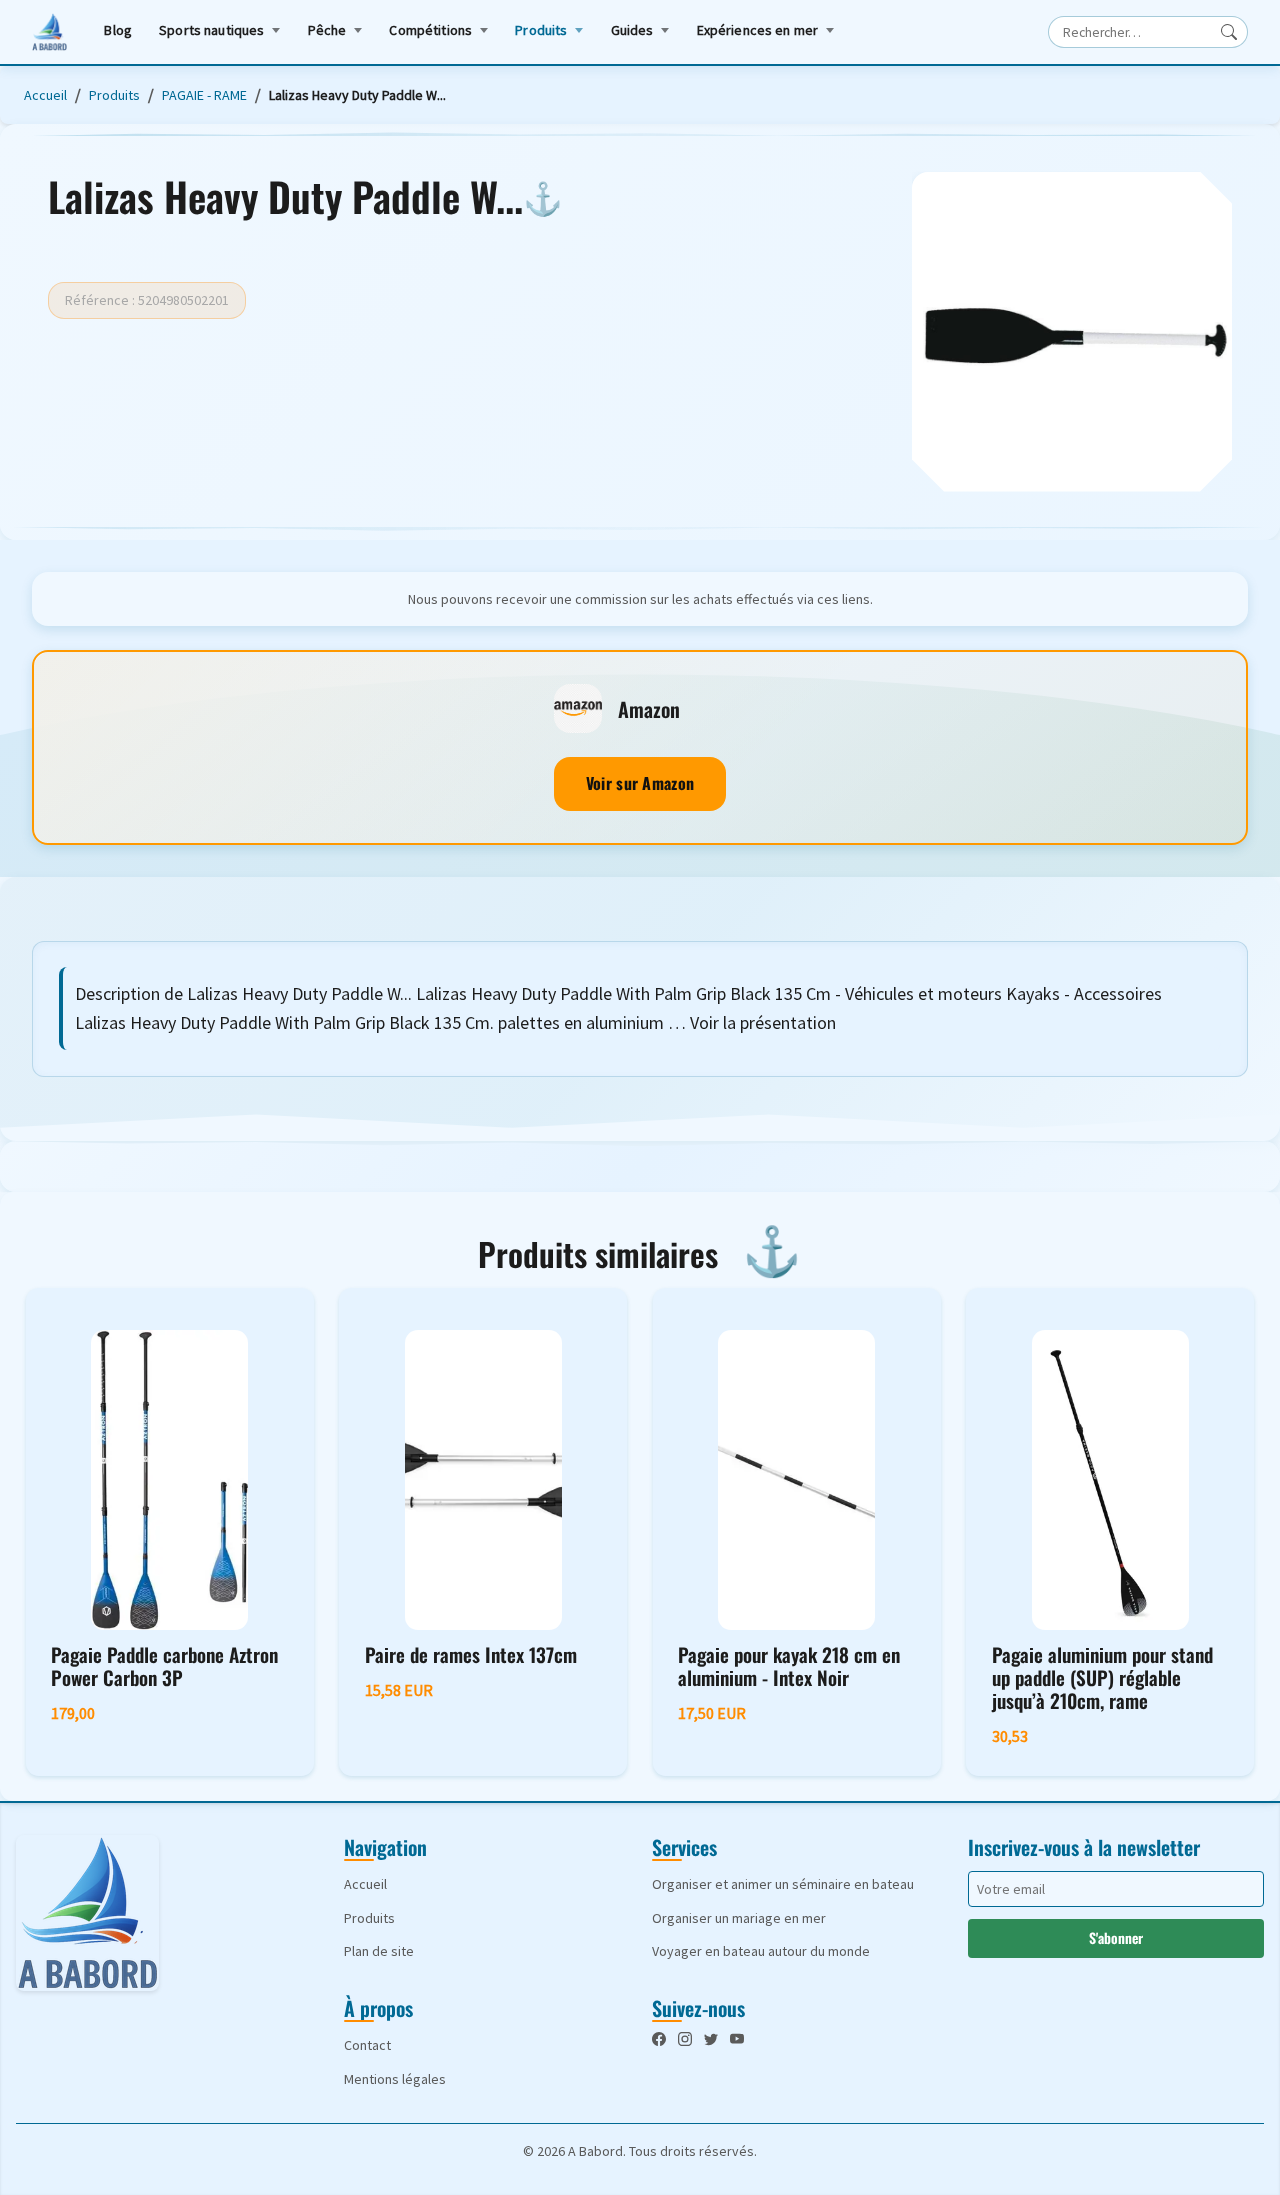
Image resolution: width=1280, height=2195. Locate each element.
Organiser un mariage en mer (739, 1918)
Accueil (45, 95)
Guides (632, 30)
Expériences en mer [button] (758, 30)
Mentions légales (395, 2079)
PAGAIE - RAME (204, 95)
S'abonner (1116, 1937)
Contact (367, 2045)
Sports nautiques (211, 30)
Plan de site (379, 1951)
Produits (541, 30)
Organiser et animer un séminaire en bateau (783, 1884)
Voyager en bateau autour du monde (761, 1951)
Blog (118, 30)
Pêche (327, 30)
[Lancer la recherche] (1229, 32)
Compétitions (430, 30)
